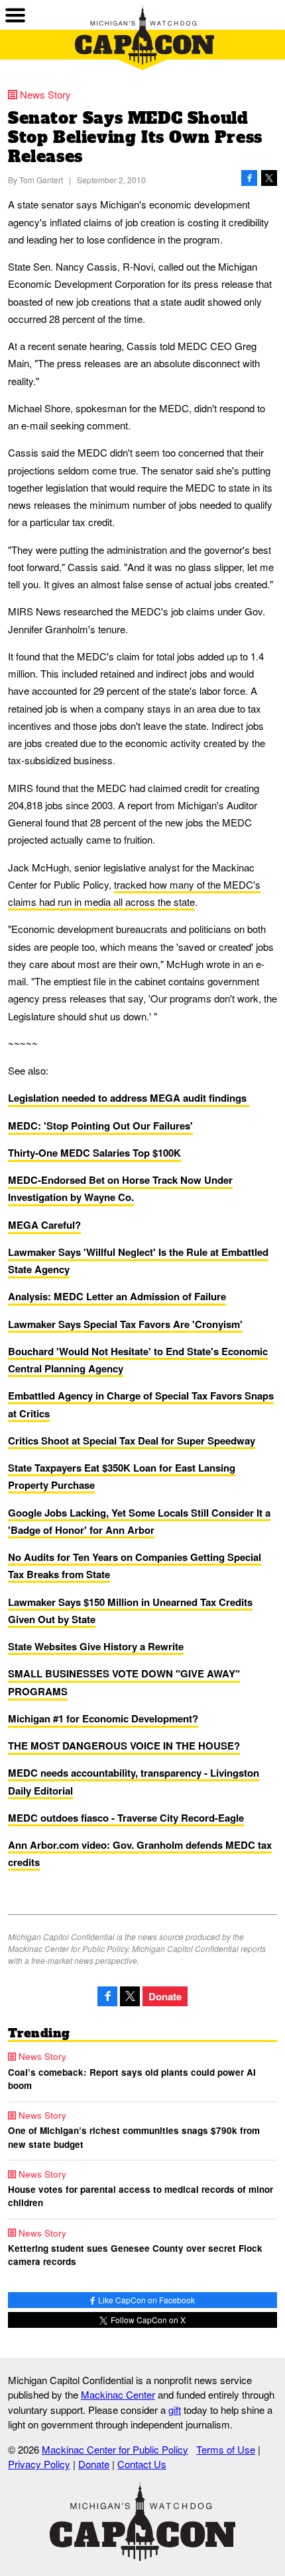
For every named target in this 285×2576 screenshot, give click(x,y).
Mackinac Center (118, 2394)
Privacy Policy (39, 2464)
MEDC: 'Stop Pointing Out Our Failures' (100, 1126)
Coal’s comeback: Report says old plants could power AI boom (132, 2079)
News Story (45, 94)
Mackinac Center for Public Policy (115, 2449)
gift (175, 2410)
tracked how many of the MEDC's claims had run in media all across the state (134, 893)
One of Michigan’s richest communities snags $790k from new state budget (134, 2137)
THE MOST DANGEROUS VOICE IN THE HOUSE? (124, 1746)
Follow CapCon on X (147, 2320)
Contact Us (142, 2464)
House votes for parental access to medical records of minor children (141, 2196)
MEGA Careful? (44, 1225)
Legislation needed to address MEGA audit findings (129, 1098)
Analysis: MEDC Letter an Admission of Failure (117, 1296)
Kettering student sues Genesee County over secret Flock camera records (135, 2255)
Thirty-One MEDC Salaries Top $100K (94, 1153)
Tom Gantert (41, 180)
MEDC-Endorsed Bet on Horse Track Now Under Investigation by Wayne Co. (120, 1188)
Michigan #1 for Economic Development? (103, 1718)
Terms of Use (226, 2449)
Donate (165, 1996)
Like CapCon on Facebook (145, 2300)
